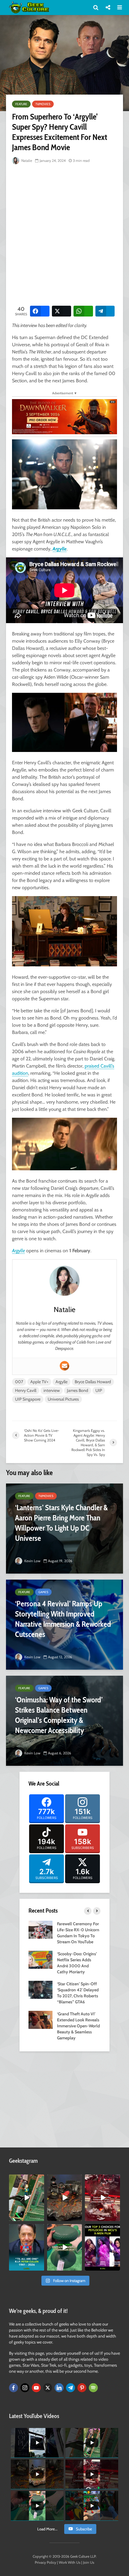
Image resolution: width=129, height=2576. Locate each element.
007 (19, 1382)
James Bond (78, 1390)
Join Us (89, 2562)
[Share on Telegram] (105, 311)
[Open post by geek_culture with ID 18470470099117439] (65, 2198)
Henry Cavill (26, 1390)
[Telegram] (70, 2388)
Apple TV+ (39, 1382)
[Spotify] (93, 2388)
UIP (99, 1390)
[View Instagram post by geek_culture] (40, 2217)
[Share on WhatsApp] (83, 311)
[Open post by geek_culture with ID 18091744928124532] (65, 2247)
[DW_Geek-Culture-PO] (64, 416)
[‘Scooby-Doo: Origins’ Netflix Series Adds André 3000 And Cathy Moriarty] (40, 1959)
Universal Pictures (63, 1399)
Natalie (26, 161)
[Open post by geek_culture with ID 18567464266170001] (102, 2247)
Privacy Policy (45, 2562)
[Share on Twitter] (62, 311)
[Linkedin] (59, 2388)
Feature (21, 104)
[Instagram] (25, 2388)
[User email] (64, 1366)
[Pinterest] (82, 2388)
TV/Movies (43, 104)
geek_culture (26, 2179)
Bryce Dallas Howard (93, 1382)
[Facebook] (13, 2388)
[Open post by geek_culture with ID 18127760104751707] (27, 2247)
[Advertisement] (64, 234)
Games (43, 1592)
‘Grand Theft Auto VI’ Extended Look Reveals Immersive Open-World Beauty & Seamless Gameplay (78, 2026)
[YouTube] (36, 2388)
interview (52, 1390)
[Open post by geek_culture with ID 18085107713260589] (102, 2198)
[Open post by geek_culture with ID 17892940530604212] (27, 2198)
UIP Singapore (28, 1399)
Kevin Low (32, 1561)
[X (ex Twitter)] (48, 2388)
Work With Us (70, 2562)
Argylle (60, 549)
